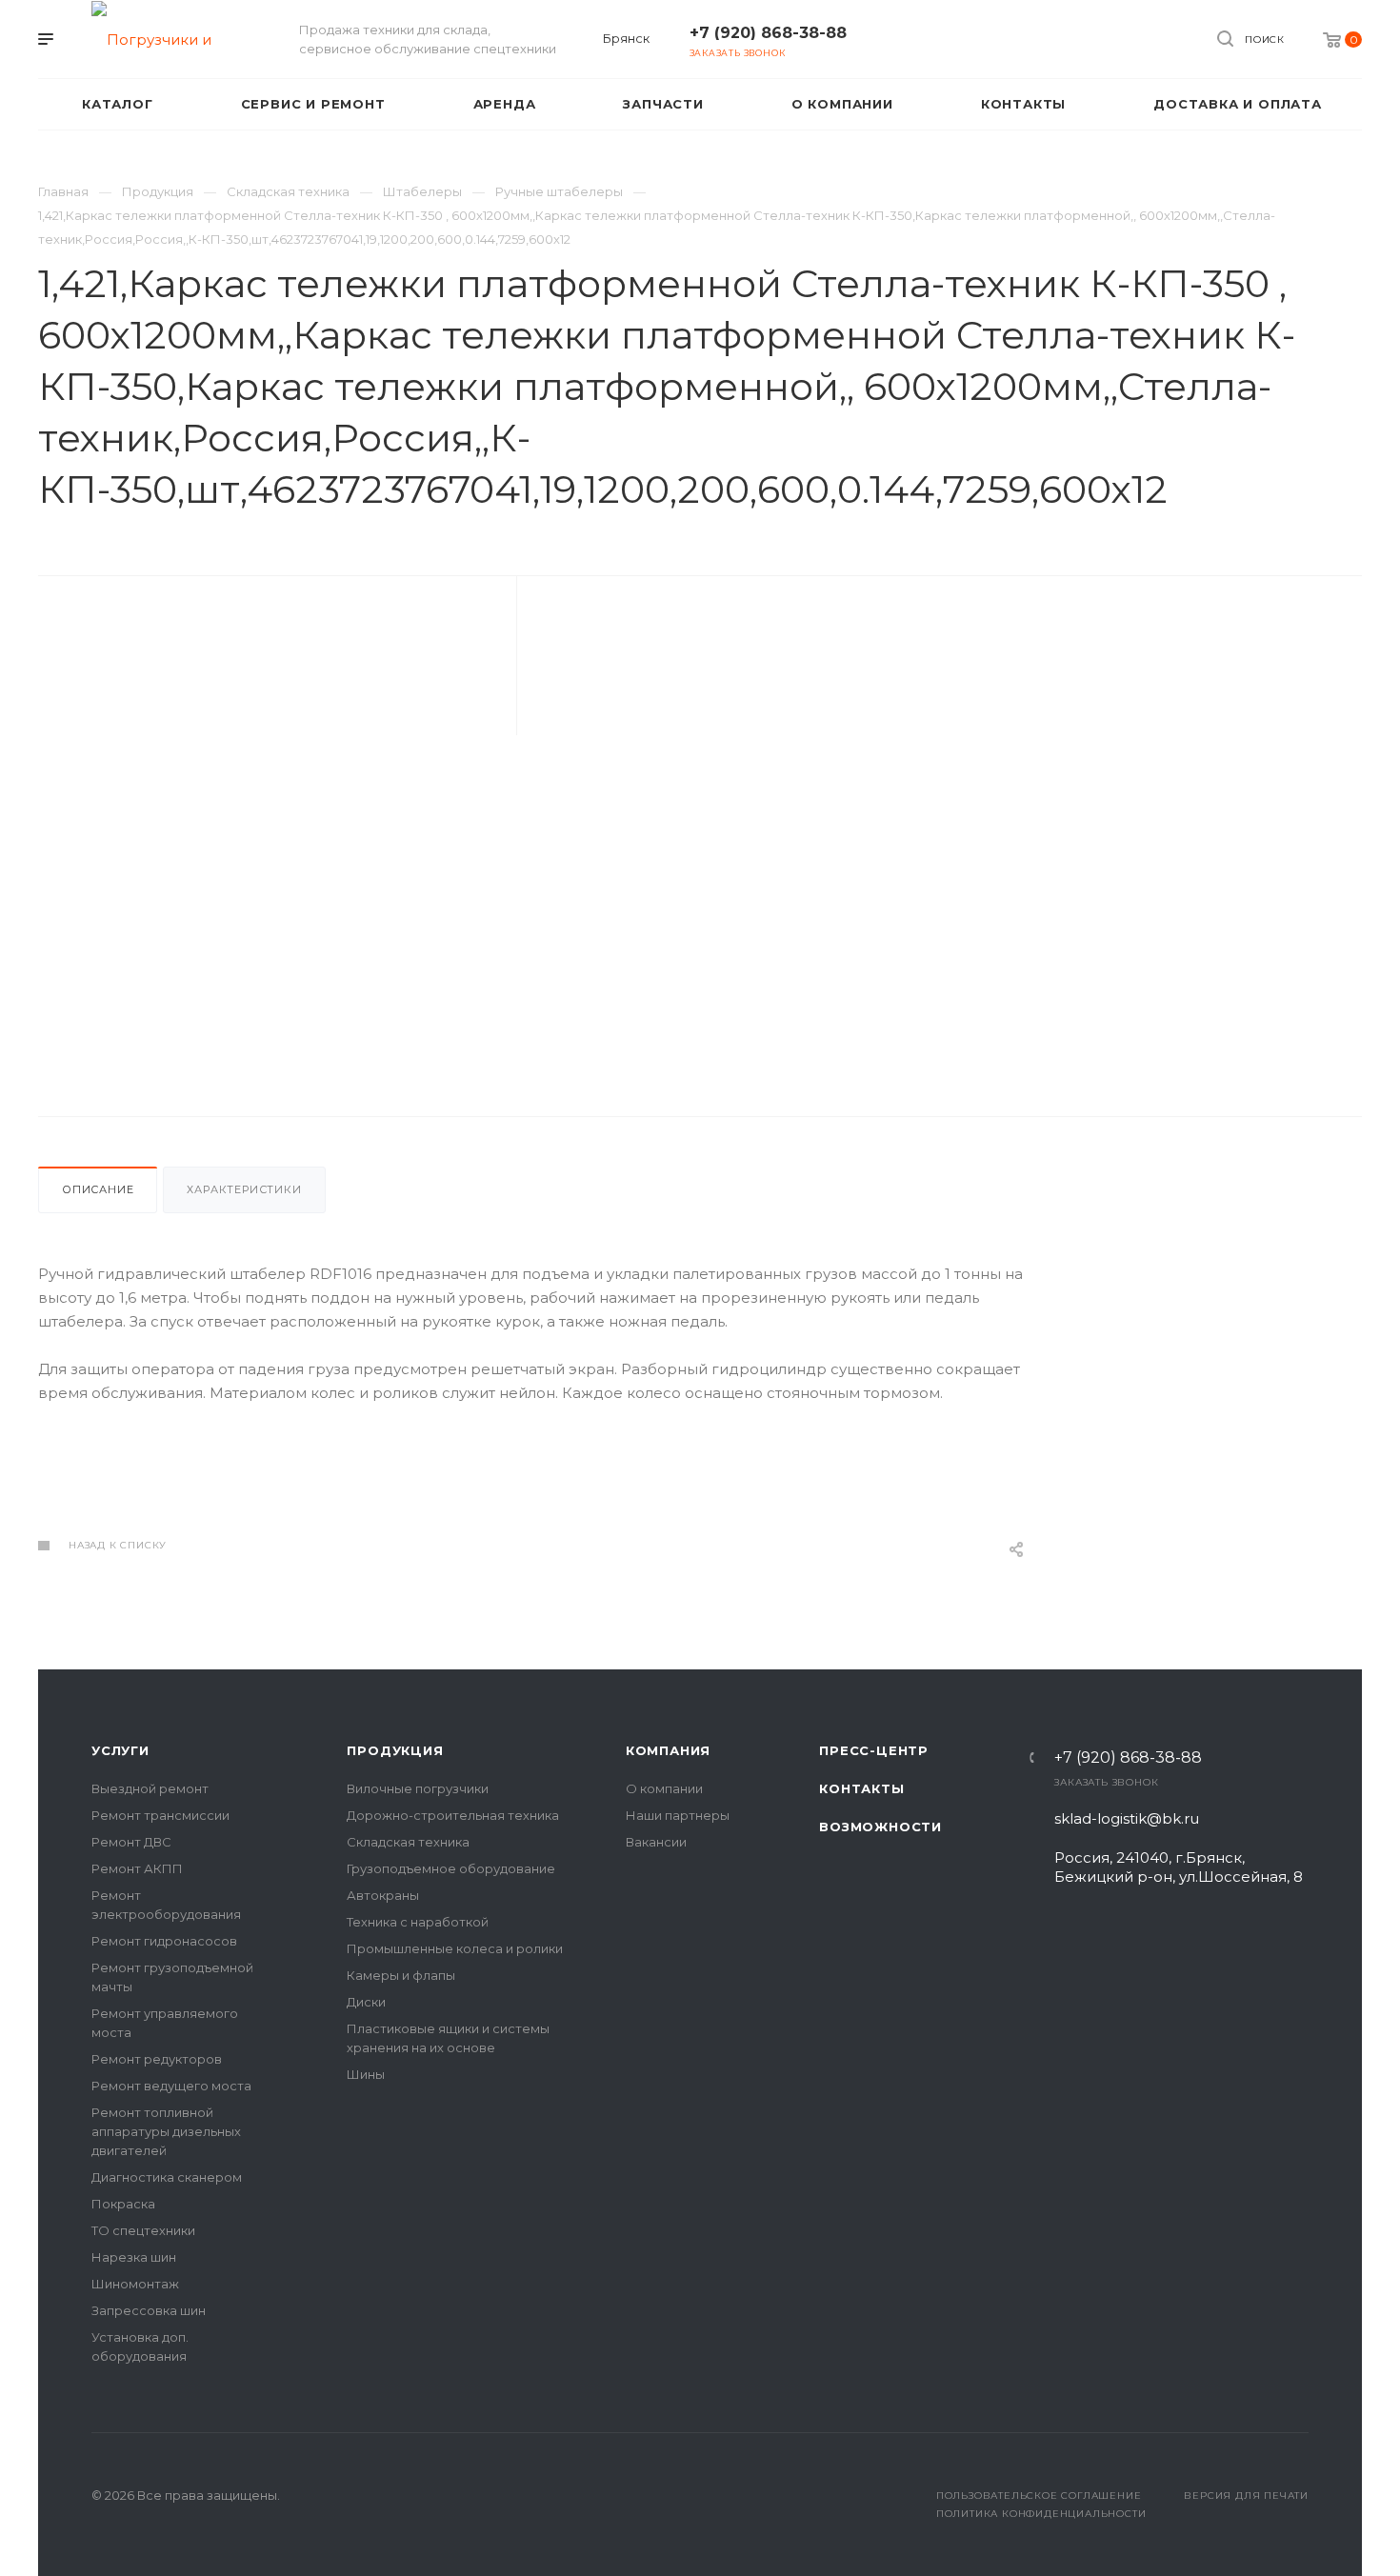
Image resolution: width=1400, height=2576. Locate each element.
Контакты (861, 1788)
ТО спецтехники (143, 2230)
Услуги (120, 1750)
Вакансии (656, 1842)
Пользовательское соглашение (1039, 2496)
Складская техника (408, 1842)
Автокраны (383, 1895)
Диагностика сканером (167, 2177)
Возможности (880, 1827)
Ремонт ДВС (131, 1842)
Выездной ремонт (150, 1788)
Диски (366, 2002)
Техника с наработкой (418, 1922)
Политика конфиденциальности (1041, 2514)
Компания (668, 1750)
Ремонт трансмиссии (160, 1815)
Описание (98, 1189)
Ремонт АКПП (137, 1868)
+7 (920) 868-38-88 (768, 33)
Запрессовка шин (149, 2310)
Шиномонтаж (135, 2284)
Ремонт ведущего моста (171, 2086)
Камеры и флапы (401, 1975)
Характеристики (244, 1189)
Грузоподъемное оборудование (451, 1868)
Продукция (395, 1750)
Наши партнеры (678, 1815)
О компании (664, 1788)
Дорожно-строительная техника (453, 1815)
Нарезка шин (134, 2257)
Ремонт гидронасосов (164, 1941)
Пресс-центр (874, 1750)
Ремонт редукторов (157, 2059)
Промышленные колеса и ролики (455, 1948)
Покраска (123, 2204)
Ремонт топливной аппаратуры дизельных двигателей (166, 2131)
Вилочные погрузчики (418, 1788)
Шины (366, 2074)
